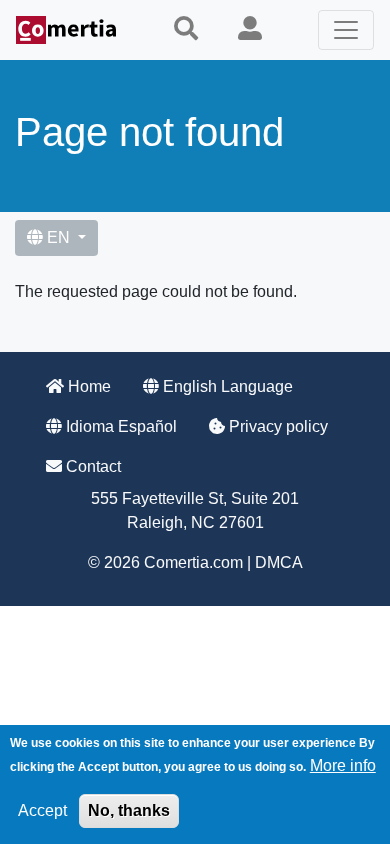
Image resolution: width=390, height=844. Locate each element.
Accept (42, 810)
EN (58, 237)
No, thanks (129, 810)
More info (343, 765)
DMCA (279, 562)
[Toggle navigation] (346, 30)
